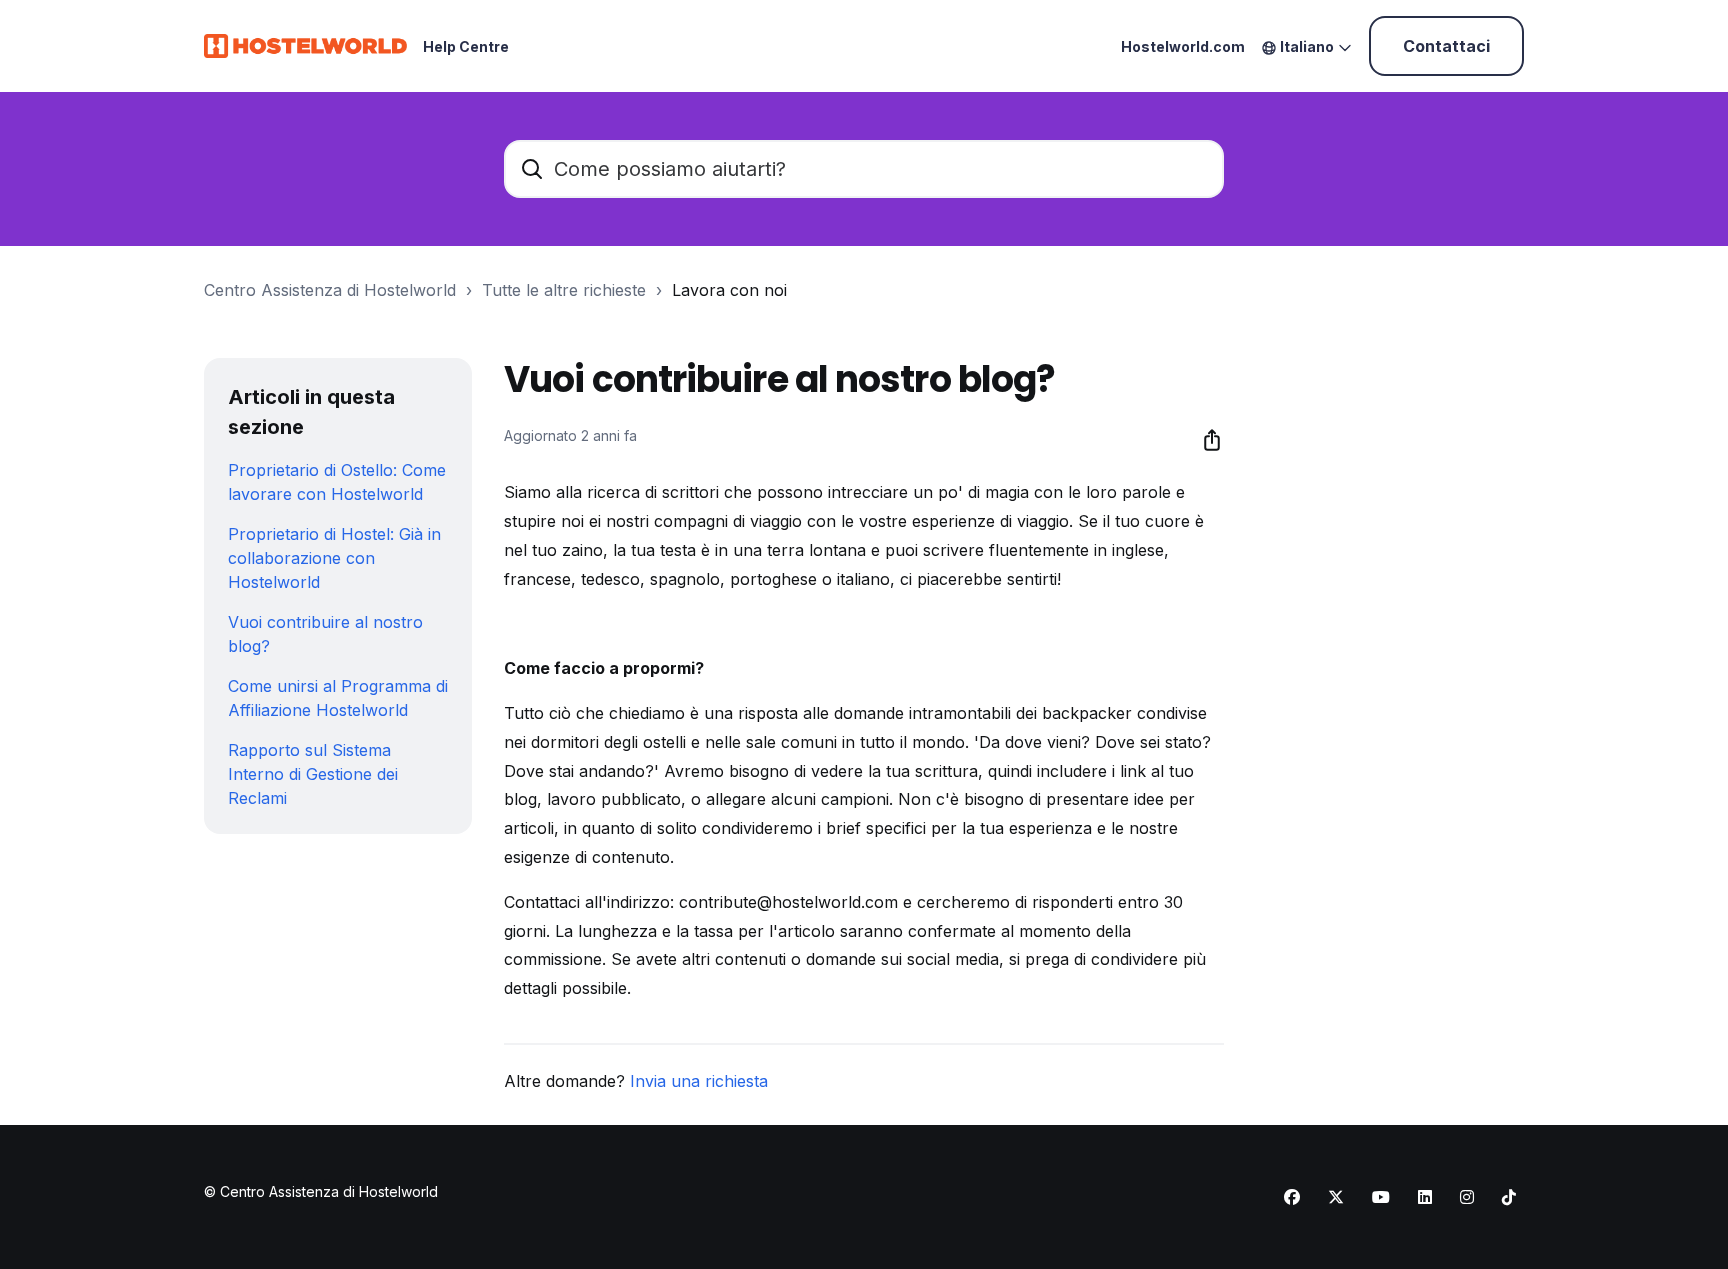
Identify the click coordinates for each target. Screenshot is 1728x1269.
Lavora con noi (729, 290)
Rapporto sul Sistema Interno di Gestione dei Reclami (313, 774)
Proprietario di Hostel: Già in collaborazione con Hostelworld (334, 558)
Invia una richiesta (699, 1081)
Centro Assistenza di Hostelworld (330, 290)
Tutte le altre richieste (564, 290)
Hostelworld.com (1183, 46)
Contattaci (1446, 46)
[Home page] (305, 46)
